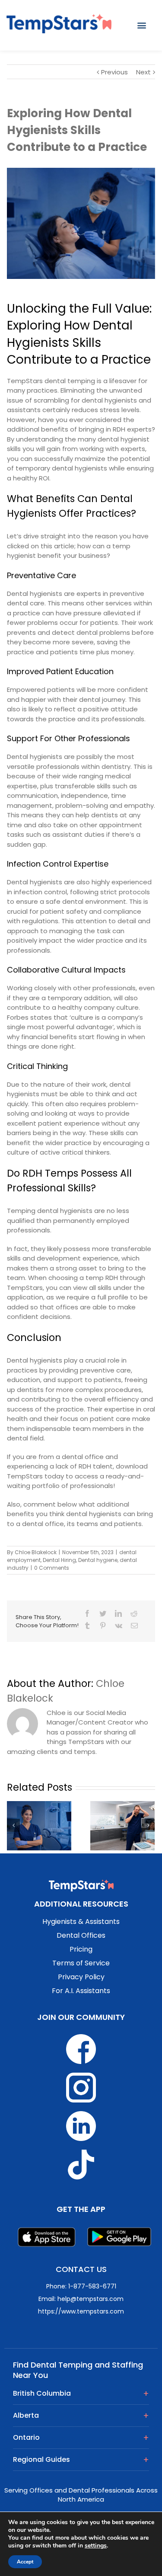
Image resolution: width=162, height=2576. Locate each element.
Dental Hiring (59, 1560)
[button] (142, 25)
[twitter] (103, 1613)
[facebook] (87, 1613)
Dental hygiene (98, 1560)
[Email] (134, 1626)
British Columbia (42, 2393)
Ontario (26, 2437)
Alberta (26, 2415)
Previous (114, 72)
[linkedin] (118, 1613)
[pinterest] (103, 1626)
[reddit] (134, 1613)
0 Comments (52, 1568)
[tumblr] (87, 1626)
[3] (81, 223)
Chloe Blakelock (36, 1552)
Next (143, 72)
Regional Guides (41, 2459)
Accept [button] (25, 2562)
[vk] (119, 1626)
